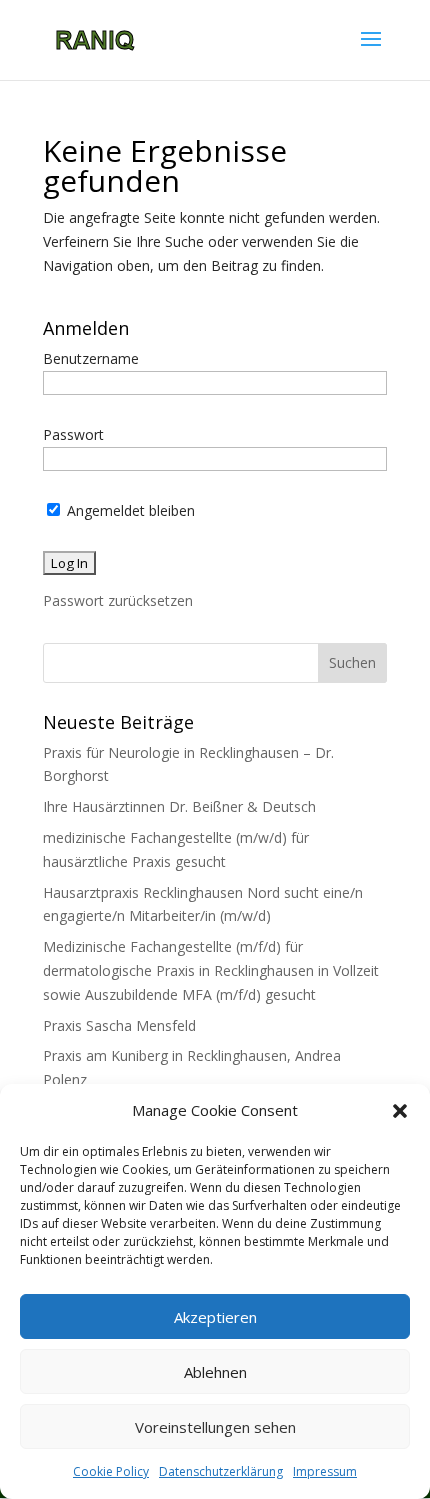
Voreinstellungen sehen (215, 1427)
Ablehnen (215, 1372)
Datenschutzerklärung (221, 1471)
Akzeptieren (215, 1317)
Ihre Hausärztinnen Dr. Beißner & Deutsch (179, 806)
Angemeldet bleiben (129, 510)
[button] (400, 1111)
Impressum (325, 1471)
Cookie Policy (111, 1471)
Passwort (73, 434)
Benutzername (91, 358)
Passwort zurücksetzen (118, 600)
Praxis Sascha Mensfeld (119, 1025)
